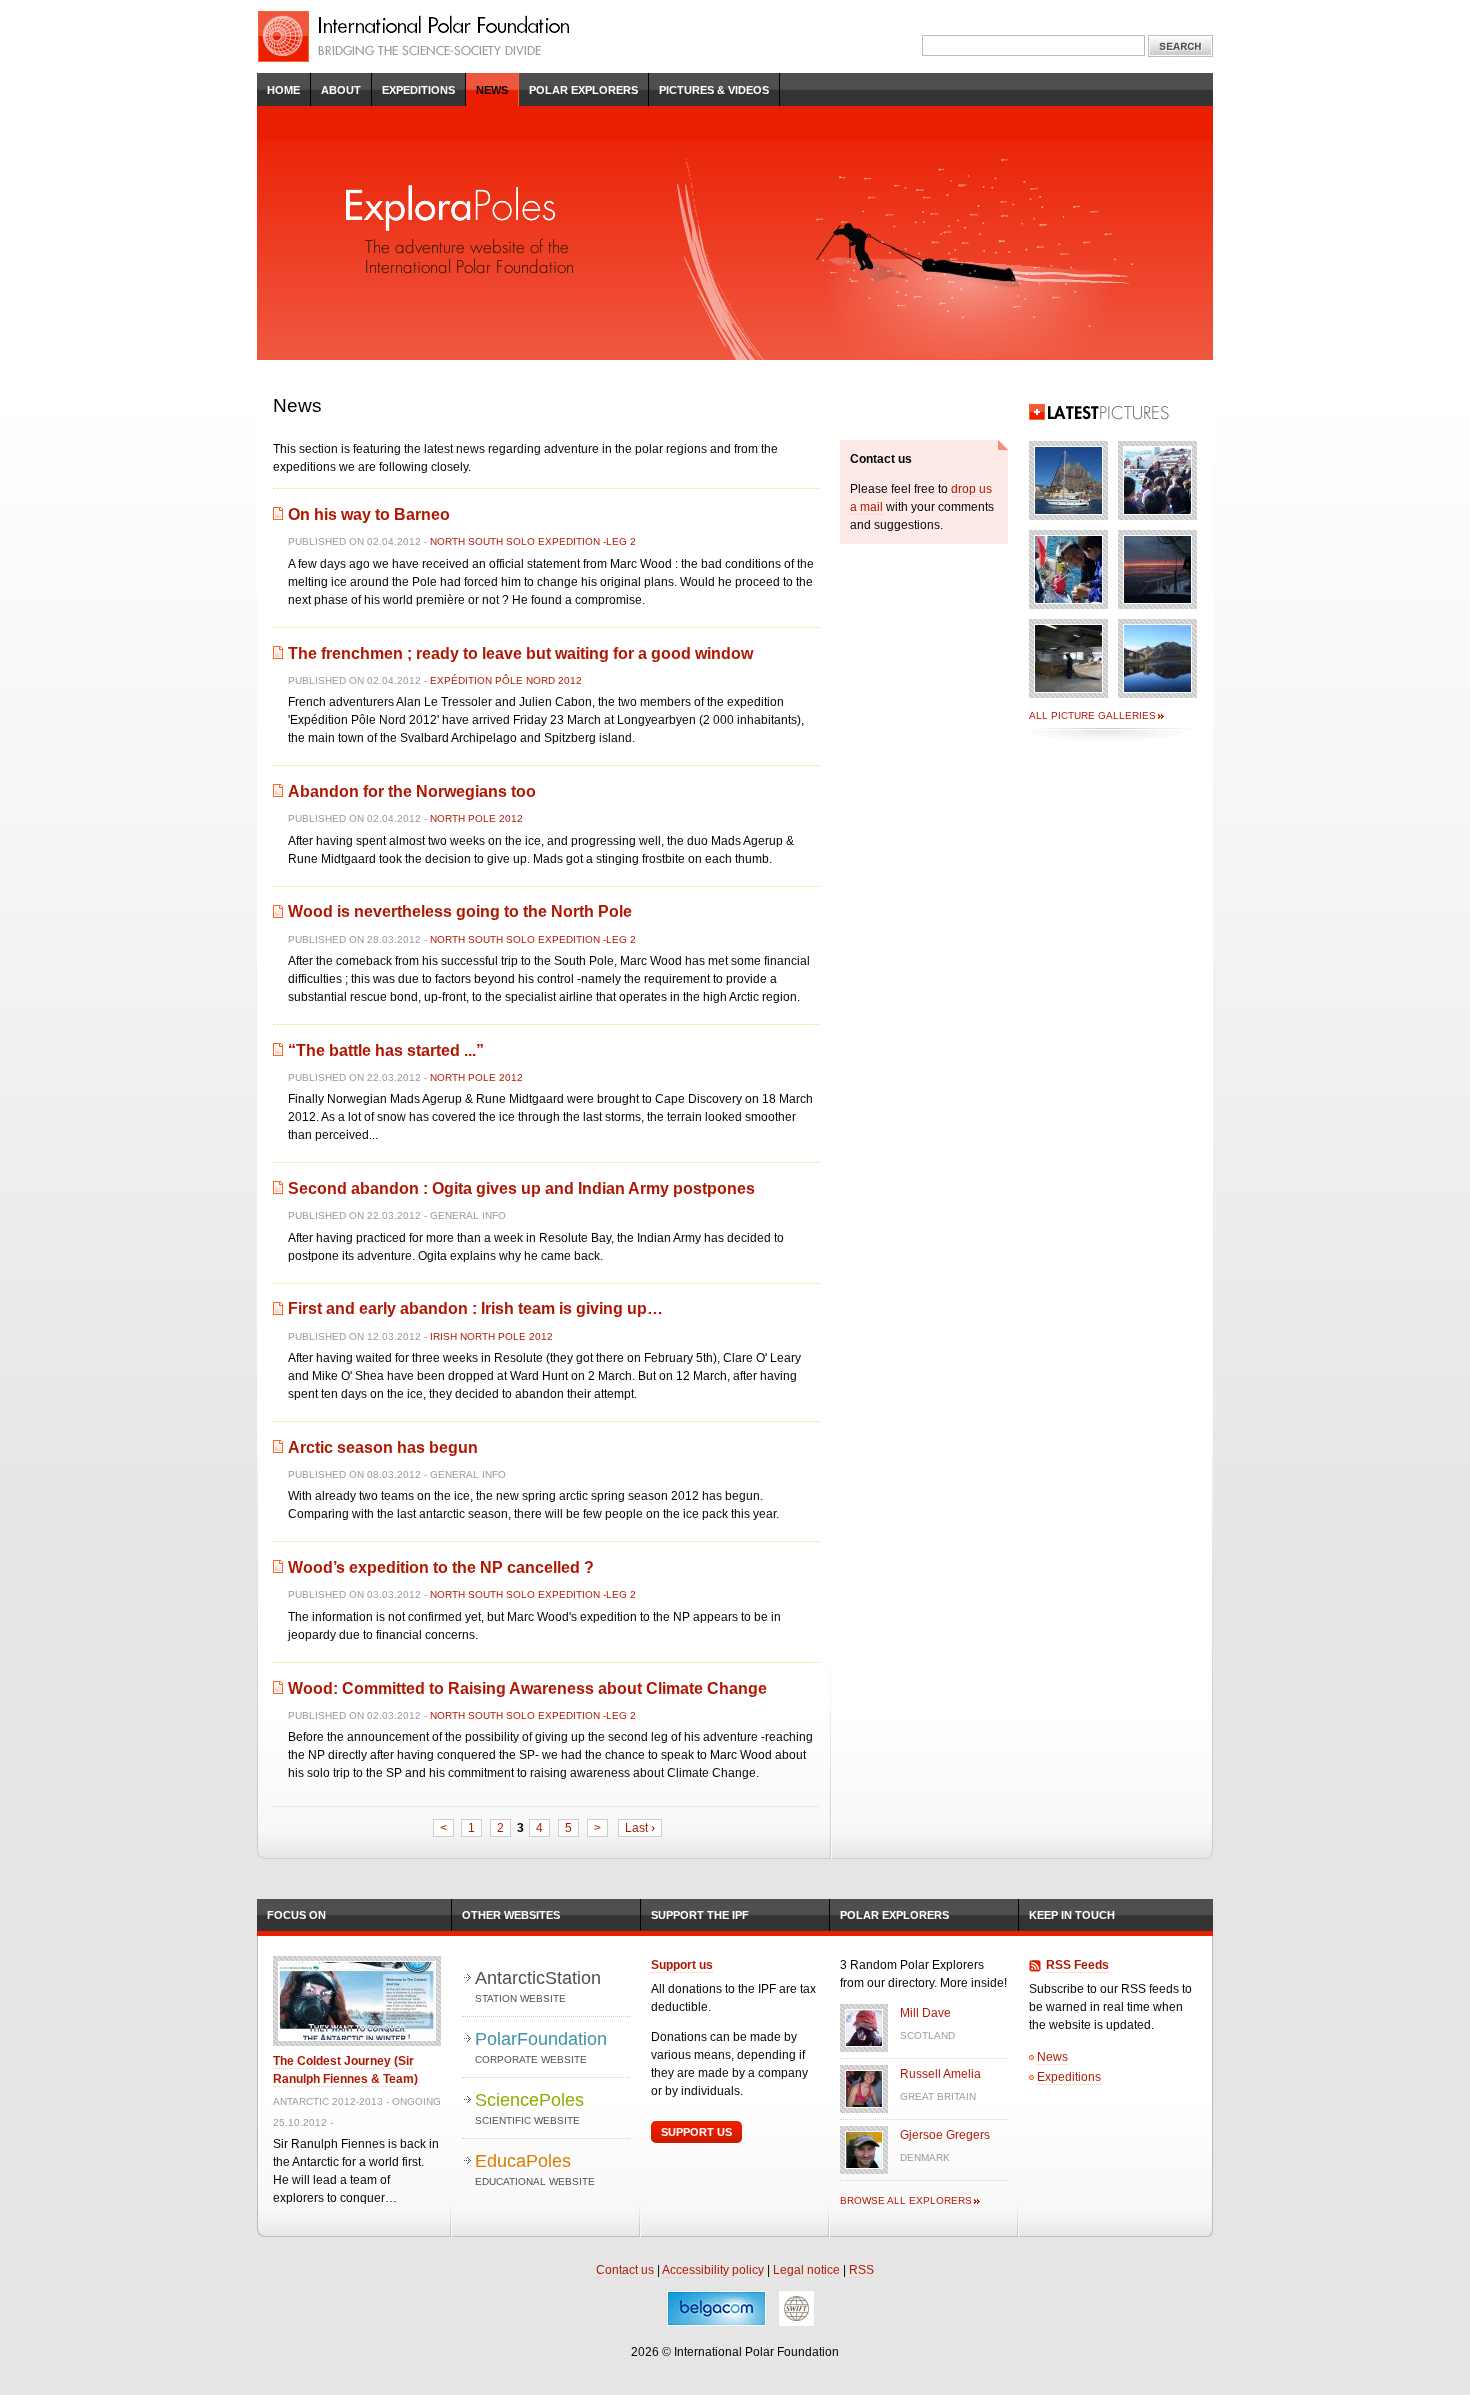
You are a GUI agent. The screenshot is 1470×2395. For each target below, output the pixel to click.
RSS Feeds (1077, 1965)
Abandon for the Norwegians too (412, 791)
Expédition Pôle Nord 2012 (506, 680)
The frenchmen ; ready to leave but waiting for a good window (520, 653)
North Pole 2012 (476, 818)
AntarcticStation (538, 1986)
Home (283, 90)
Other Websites (511, 1915)
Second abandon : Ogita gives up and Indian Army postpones (521, 1188)
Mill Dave (925, 2013)
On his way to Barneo (369, 514)
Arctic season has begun (383, 1447)
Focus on (296, 1915)
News (492, 90)
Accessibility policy (713, 2270)
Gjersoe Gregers (945, 2135)
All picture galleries (1092, 715)
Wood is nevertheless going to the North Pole (460, 911)
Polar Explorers (583, 90)
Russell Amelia (940, 2074)
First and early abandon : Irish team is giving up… (475, 1308)
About (341, 90)
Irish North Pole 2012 (491, 1336)
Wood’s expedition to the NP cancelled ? (441, 1567)
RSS (861, 2270)
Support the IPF (700, 1915)
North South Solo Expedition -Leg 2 (533, 541)
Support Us (696, 2132)
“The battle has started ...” (386, 1050)
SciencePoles (529, 2108)
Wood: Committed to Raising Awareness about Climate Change (527, 1688)
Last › (640, 1828)
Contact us (625, 2270)
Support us (682, 1965)
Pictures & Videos (714, 90)
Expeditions (418, 90)
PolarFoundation (541, 2047)
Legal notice (806, 2270)
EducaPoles (535, 2169)
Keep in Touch (1072, 1915)
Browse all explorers (906, 2200)
